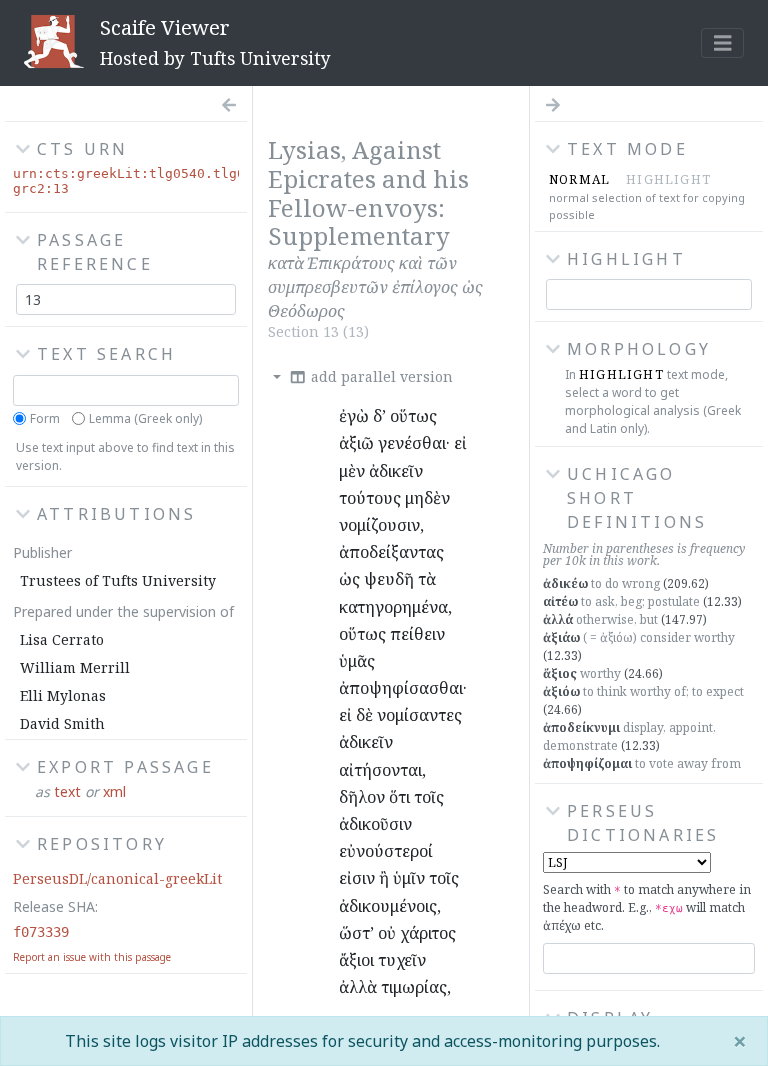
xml (114, 791)
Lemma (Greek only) (145, 418)
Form (45, 418)
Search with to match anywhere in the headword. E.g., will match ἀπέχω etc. (647, 907)
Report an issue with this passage (92, 957)
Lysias (304, 149)
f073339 (41, 932)
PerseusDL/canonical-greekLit (117, 878)
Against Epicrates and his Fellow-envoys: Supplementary (368, 192)
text (67, 791)
